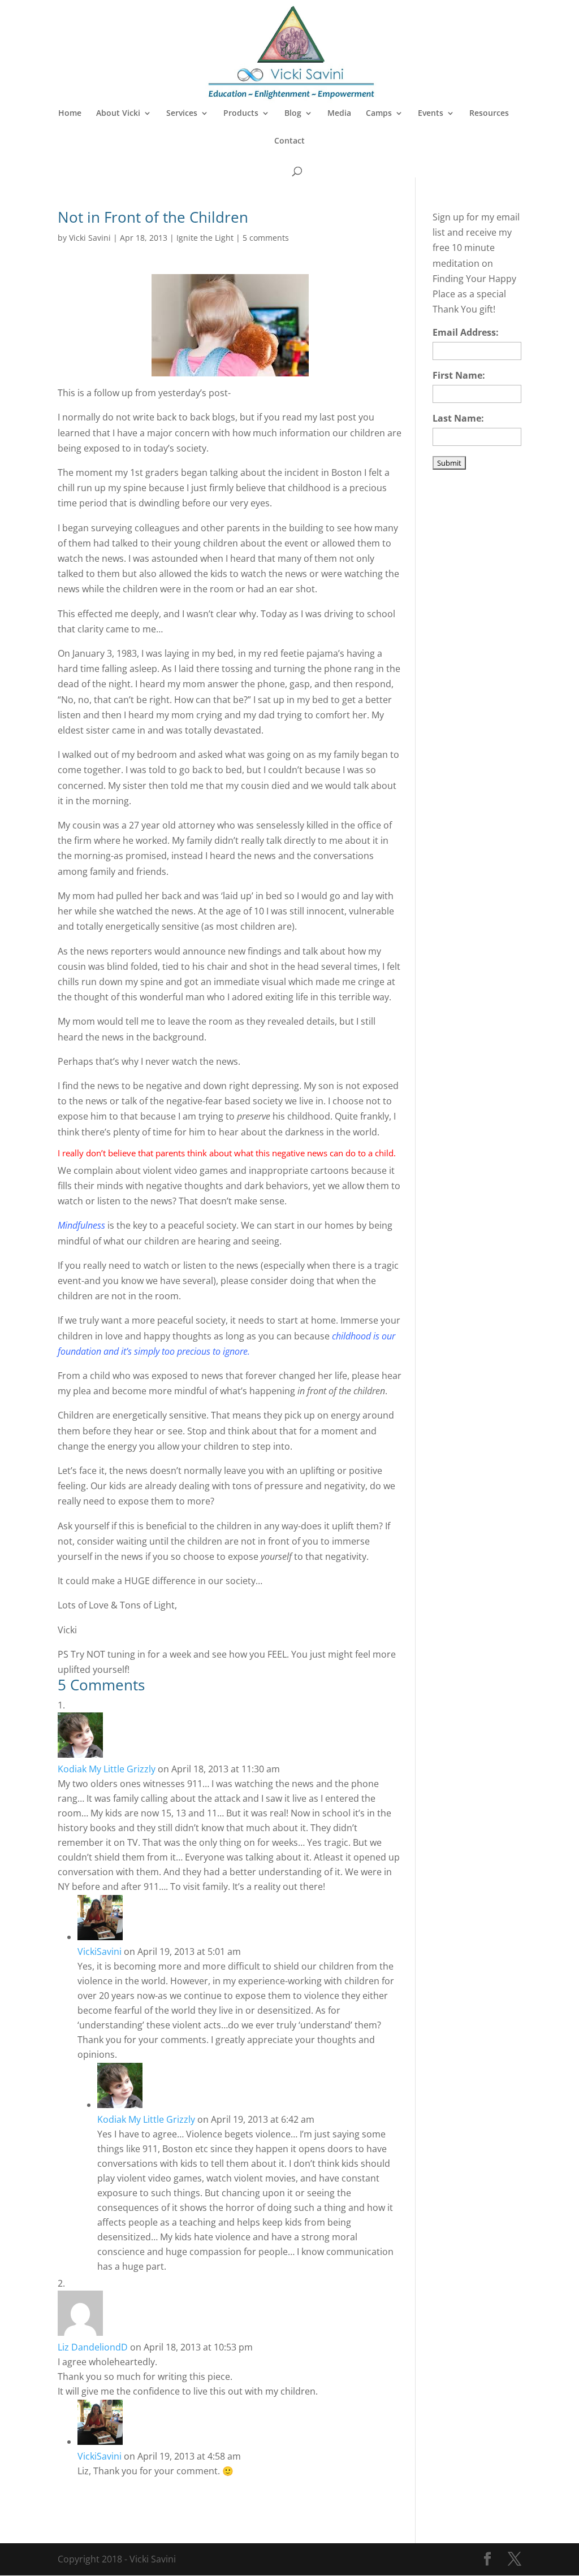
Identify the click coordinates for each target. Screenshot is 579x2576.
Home (70, 114)
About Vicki (118, 114)
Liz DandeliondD (93, 2347)
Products (241, 114)
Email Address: (466, 332)
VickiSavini (100, 1951)
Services (182, 114)
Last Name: (458, 418)
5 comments (266, 238)
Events (431, 114)
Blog (293, 114)
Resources (489, 114)
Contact (289, 141)
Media (339, 114)
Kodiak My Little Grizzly (107, 1769)
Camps (379, 114)
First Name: (459, 375)
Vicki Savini (90, 238)
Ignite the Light (205, 238)
